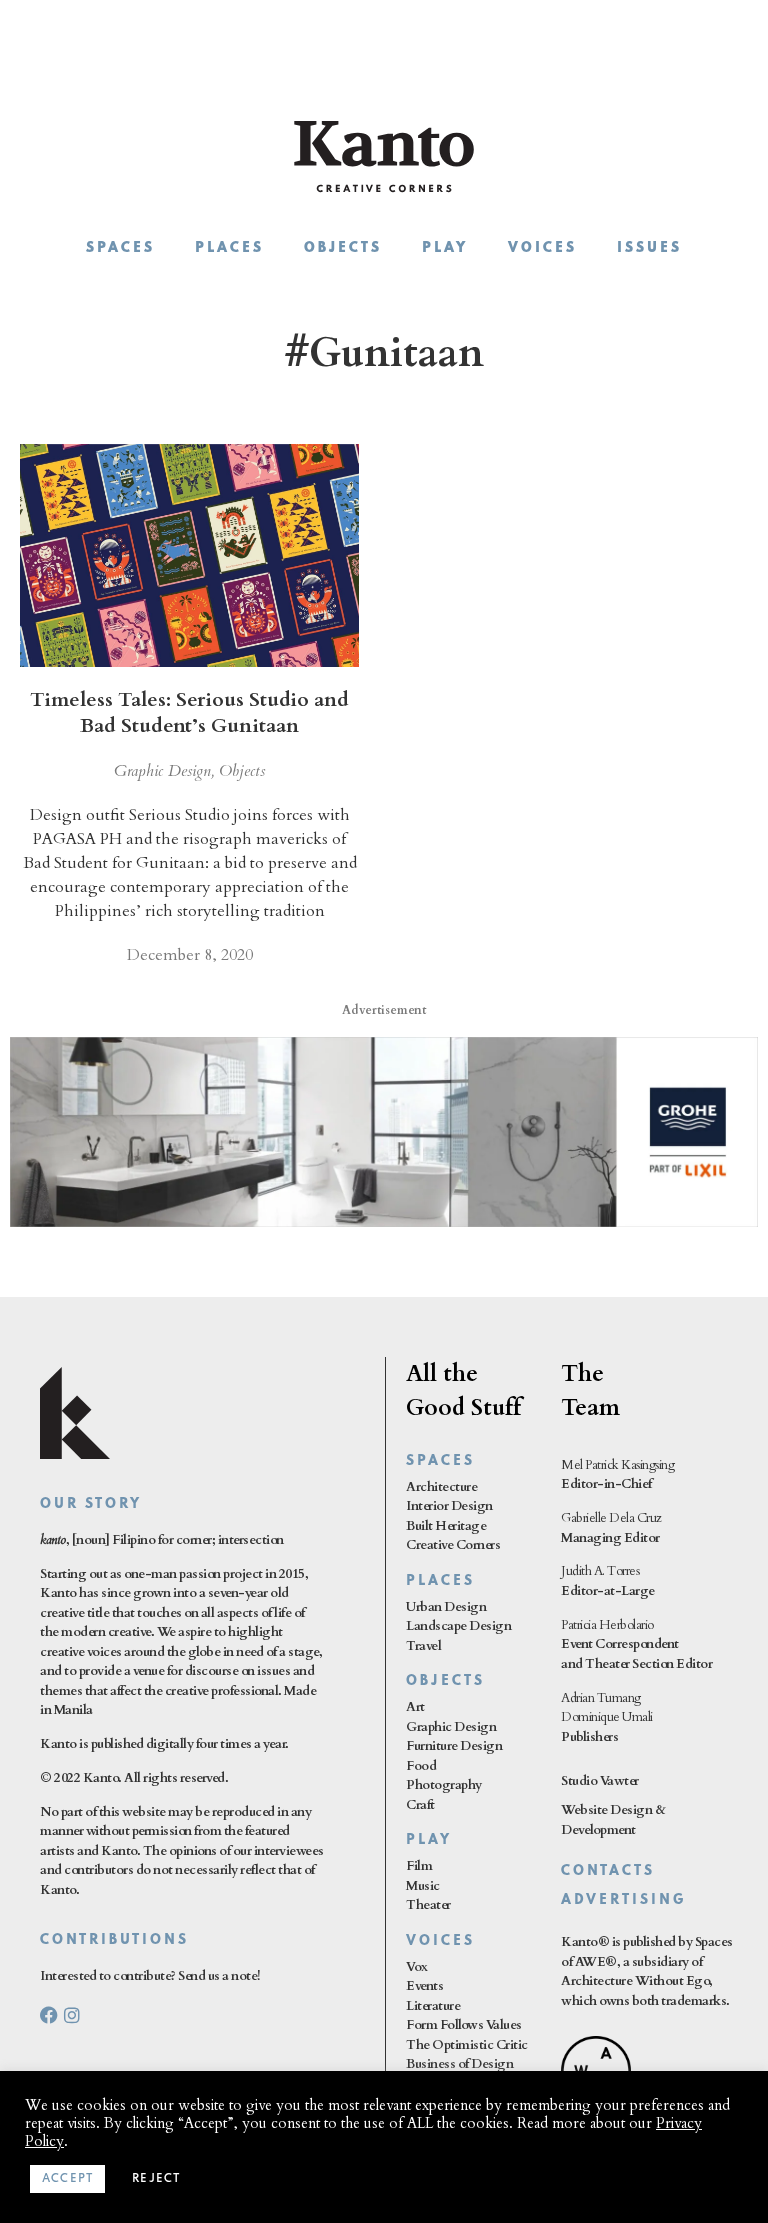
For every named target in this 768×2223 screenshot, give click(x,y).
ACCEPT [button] (67, 2179)
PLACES (440, 1581)
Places (229, 248)
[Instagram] (72, 2015)
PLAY (429, 1840)
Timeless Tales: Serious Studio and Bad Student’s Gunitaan (189, 712)
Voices (542, 248)
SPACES (440, 1461)
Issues (649, 248)
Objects (343, 248)
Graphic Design (162, 771)
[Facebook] (49, 2015)
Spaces (120, 248)
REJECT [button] (156, 2179)
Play (445, 248)
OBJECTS (445, 1681)
